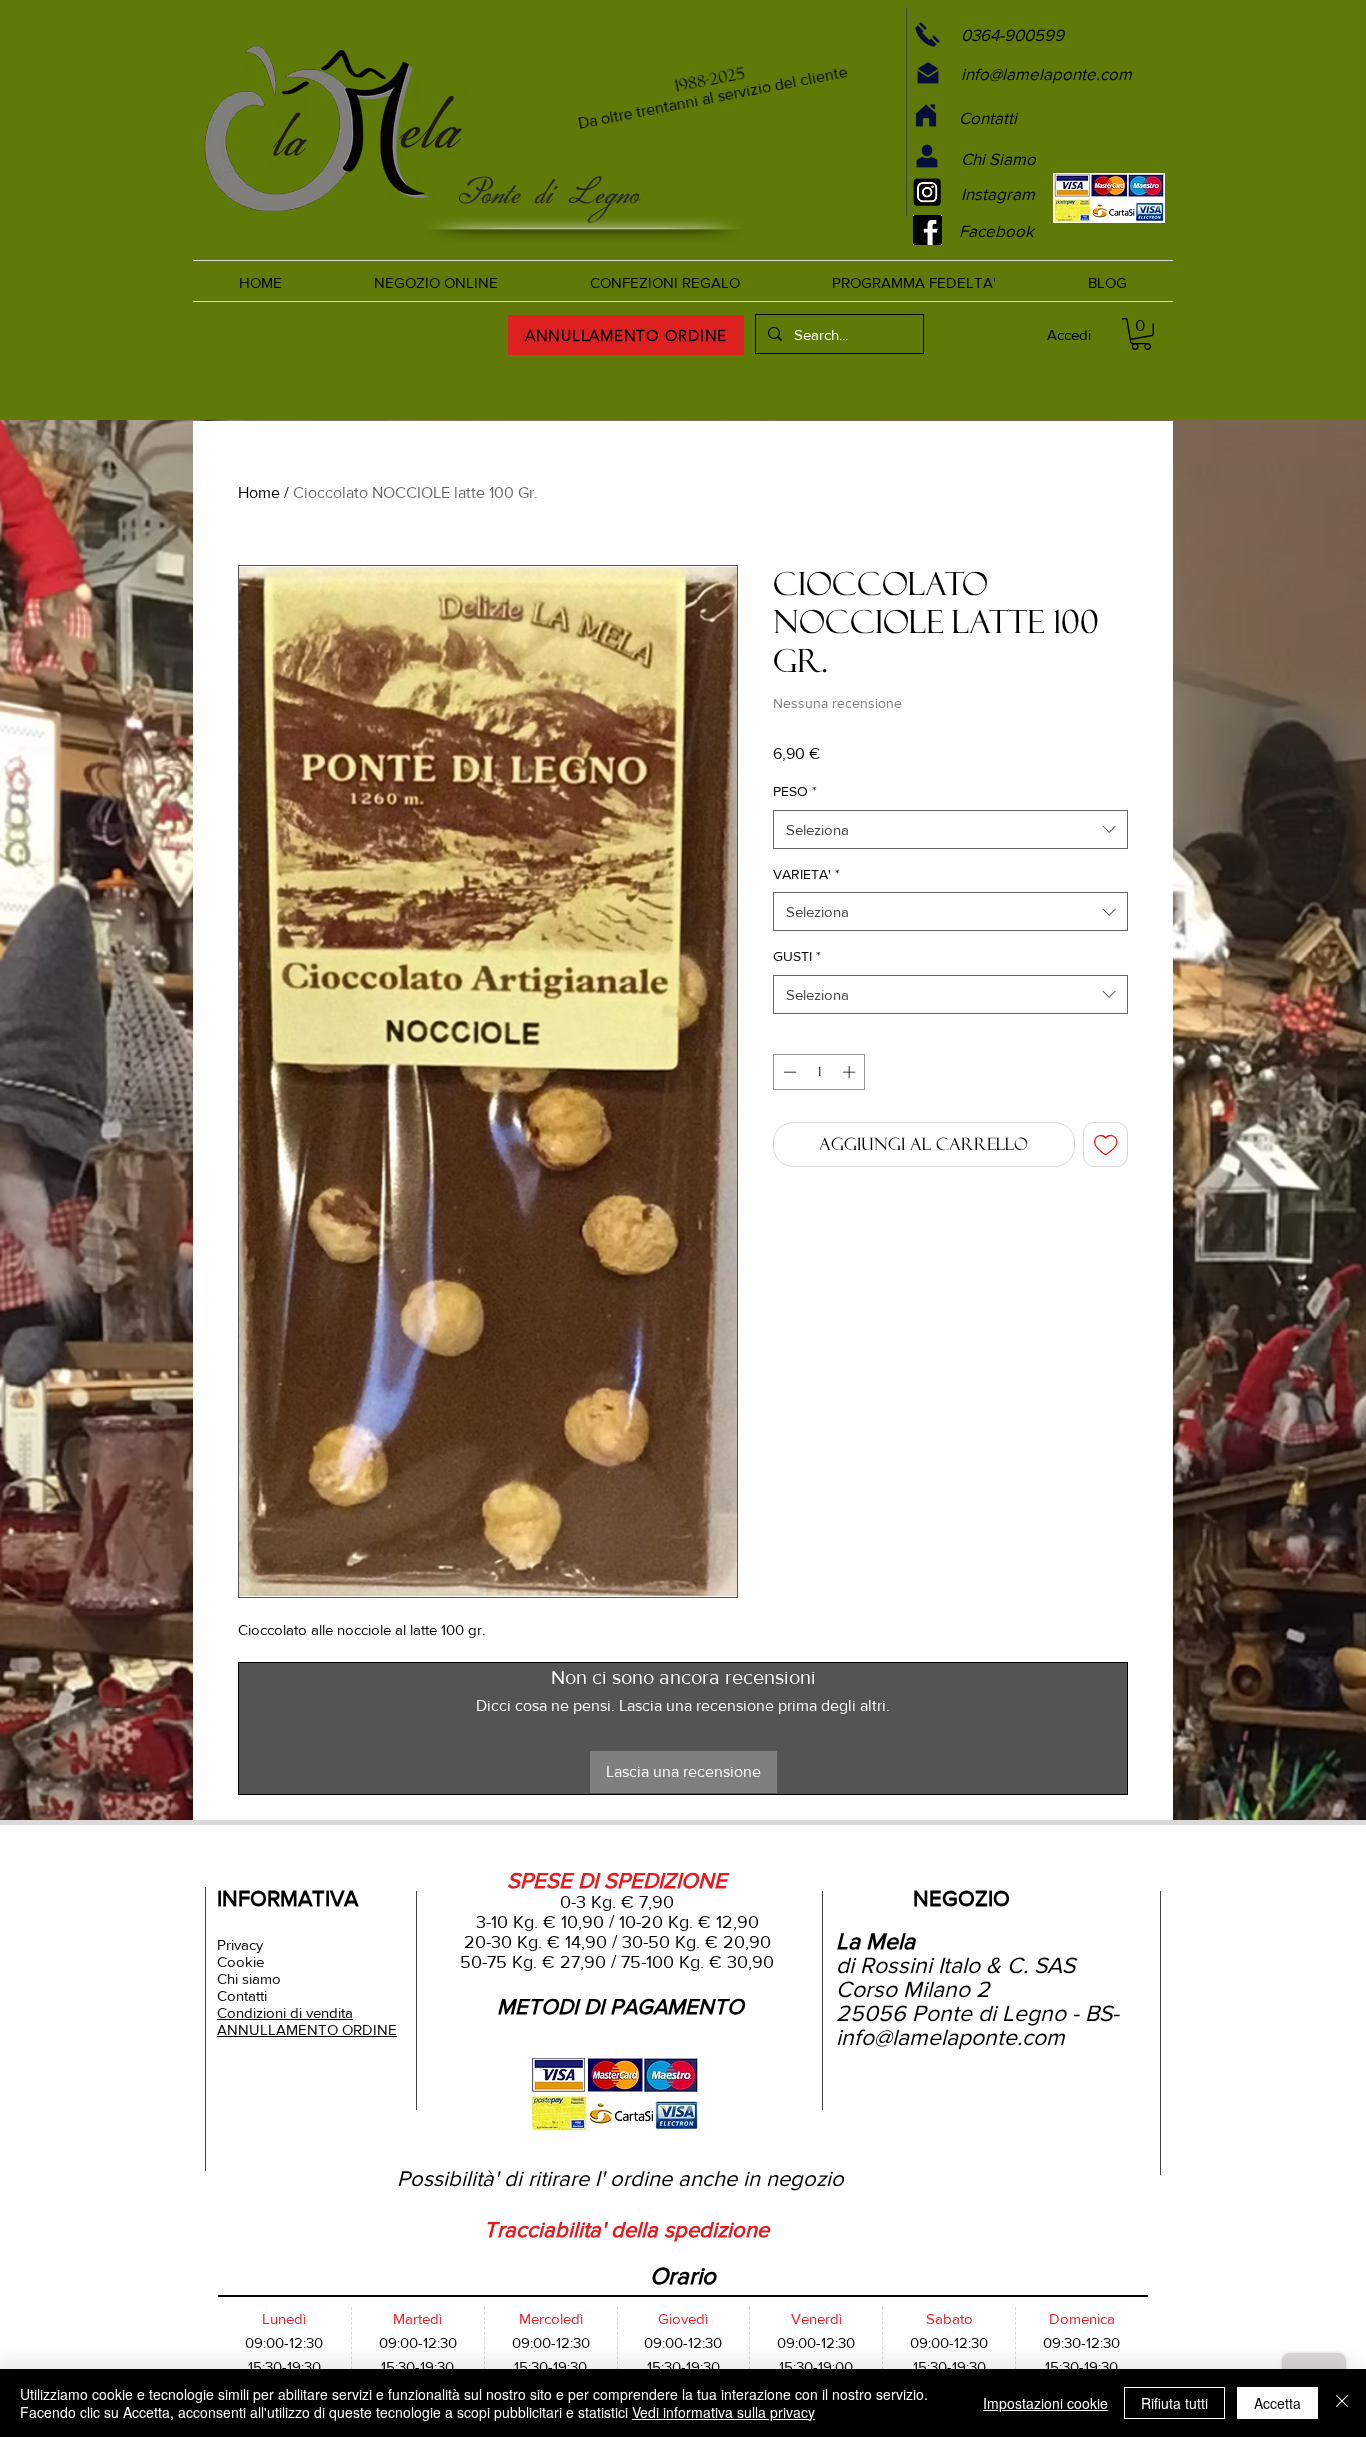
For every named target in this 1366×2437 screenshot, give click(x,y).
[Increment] (851, 1072)
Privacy (240, 1944)
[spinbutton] (819, 1072)
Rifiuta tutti (1174, 2403)
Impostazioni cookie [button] (1045, 2403)
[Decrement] (788, 1072)
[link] (1141, 334)
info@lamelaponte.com (950, 2037)
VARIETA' (806, 874)
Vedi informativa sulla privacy (723, 2412)
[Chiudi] (1342, 2403)
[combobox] (950, 829)
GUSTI (797, 956)
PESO (795, 791)
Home (259, 492)
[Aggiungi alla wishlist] (1106, 1145)
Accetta (1277, 2403)
